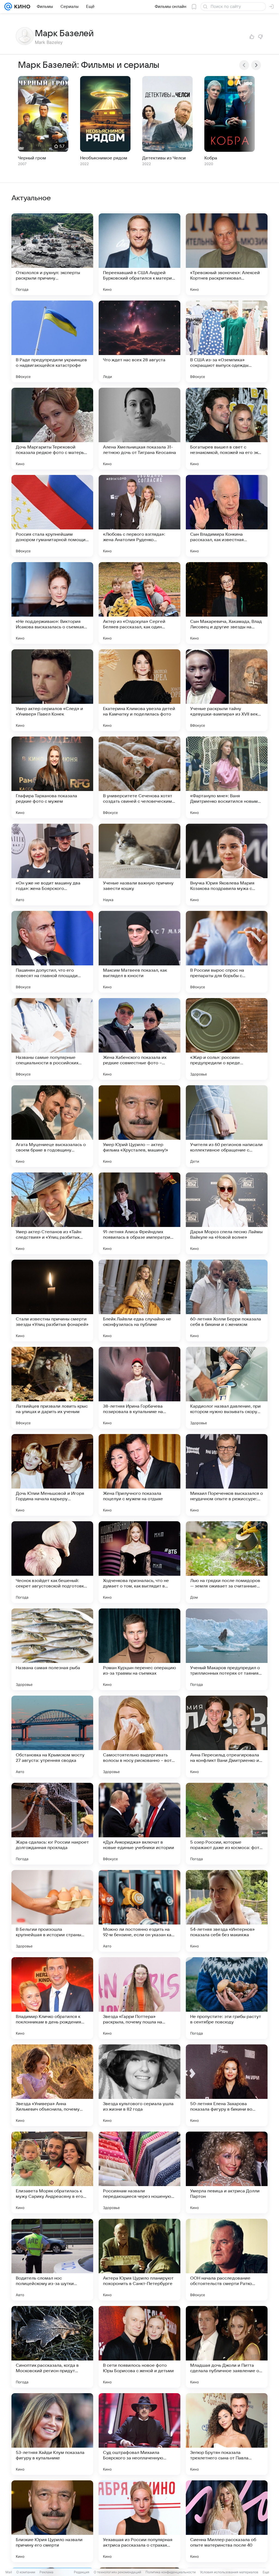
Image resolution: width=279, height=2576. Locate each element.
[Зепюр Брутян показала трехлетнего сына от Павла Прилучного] (227, 2434)
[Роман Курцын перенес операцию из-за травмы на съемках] (139, 1649)
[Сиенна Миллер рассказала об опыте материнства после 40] (227, 2521)
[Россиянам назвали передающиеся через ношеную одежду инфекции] (139, 2172)
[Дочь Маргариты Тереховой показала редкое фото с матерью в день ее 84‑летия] (52, 429)
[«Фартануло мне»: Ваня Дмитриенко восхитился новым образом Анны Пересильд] (227, 777)
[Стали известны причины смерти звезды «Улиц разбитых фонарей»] (52, 1301)
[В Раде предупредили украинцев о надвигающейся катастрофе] (52, 341)
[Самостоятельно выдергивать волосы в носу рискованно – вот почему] (139, 1736)
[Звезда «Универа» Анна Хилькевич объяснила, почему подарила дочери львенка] (52, 2085)
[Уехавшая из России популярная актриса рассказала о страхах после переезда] (139, 2521)
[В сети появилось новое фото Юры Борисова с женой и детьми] (139, 2347)
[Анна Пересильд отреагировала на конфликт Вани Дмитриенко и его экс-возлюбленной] (227, 1736)
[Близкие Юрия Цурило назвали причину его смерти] (52, 2521)
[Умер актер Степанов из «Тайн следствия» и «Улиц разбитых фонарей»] (52, 1213)
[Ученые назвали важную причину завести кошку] (139, 865)
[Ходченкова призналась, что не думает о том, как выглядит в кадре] (139, 1562)
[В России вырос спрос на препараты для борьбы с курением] (227, 952)
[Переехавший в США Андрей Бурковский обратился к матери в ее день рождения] (139, 254)
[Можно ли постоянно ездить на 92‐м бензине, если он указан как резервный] (139, 1911)
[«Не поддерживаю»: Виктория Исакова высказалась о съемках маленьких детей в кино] (52, 603)
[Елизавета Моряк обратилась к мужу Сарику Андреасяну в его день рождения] (52, 2172)
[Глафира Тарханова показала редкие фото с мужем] (52, 777)
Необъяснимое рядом (104, 158)
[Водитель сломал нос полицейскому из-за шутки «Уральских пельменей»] (52, 2260)
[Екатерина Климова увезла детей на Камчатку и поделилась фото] (139, 690)
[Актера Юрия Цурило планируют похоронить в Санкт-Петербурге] (139, 2260)
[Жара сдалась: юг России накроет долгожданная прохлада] (52, 1824)
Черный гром (32, 158)
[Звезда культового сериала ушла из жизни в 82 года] (139, 2085)
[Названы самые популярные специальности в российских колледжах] (52, 1039)
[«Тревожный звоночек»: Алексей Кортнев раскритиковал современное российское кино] (227, 254)
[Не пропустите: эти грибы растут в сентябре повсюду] (227, 1998)
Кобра (211, 158)
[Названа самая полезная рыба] (52, 1649)
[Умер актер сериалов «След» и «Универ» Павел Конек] (52, 690)
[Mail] (8, 7)
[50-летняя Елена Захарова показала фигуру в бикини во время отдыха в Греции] (227, 2085)
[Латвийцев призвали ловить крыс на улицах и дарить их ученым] (52, 1388)
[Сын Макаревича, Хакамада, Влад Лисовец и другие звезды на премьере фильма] (227, 603)
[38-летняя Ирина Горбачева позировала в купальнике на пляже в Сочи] (139, 1388)
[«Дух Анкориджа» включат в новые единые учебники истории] (139, 1824)
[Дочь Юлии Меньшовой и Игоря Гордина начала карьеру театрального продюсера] (52, 1475)
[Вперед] (256, 65)
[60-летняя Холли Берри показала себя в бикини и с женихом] (227, 1301)
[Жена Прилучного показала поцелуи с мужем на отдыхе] (139, 1475)
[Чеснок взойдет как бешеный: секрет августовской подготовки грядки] (52, 1562)
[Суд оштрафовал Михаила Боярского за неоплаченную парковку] (139, 2434)
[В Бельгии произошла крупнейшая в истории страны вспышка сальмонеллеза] (52, 1911)
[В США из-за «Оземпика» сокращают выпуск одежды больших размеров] (227, 341)
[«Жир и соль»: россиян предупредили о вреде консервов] (227, 1039)
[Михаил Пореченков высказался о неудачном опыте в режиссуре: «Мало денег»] (227, 1475)
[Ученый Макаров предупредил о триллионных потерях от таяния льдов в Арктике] (227, 1649)
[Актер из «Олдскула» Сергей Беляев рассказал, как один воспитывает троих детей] (139, 603)
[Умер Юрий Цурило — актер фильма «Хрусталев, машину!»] (139, 1126)
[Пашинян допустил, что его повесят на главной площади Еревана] (52, 952)
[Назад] (244, 65)
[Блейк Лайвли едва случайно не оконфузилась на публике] (139, 1301)
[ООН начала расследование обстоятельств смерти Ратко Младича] (227, 2260)
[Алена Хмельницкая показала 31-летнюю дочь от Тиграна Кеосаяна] (139, 429)
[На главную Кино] (21, 7)
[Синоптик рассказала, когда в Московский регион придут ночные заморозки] (52, 2347)
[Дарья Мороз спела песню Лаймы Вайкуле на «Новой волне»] (227, 1213)
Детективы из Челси (164, 158)
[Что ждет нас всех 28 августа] (139, 341)
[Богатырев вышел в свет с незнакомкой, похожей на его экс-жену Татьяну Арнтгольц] (227, 429)
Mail (9, 2572)
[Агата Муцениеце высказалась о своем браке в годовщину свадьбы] (52, 1126)
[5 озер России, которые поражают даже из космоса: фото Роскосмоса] (227, 1824)
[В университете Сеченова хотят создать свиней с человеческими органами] (139, 777)
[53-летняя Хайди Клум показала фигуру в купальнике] (52, 2434)
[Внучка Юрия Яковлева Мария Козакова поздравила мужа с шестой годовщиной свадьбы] (227, 865)
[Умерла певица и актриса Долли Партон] (227, 2172)
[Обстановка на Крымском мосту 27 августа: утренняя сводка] (52, 1736)
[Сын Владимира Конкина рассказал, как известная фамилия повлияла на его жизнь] (227, 516)
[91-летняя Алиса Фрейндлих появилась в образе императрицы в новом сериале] (139, 1213)
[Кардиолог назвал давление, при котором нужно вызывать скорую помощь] (227, 1388)
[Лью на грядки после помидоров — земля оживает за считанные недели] (227, 1562)
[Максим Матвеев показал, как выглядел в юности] (139, 952)
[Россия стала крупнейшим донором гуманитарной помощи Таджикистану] (52, 516)
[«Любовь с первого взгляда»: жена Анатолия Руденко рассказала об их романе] (139, 516)
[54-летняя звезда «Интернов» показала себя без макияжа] (227, 1911)
